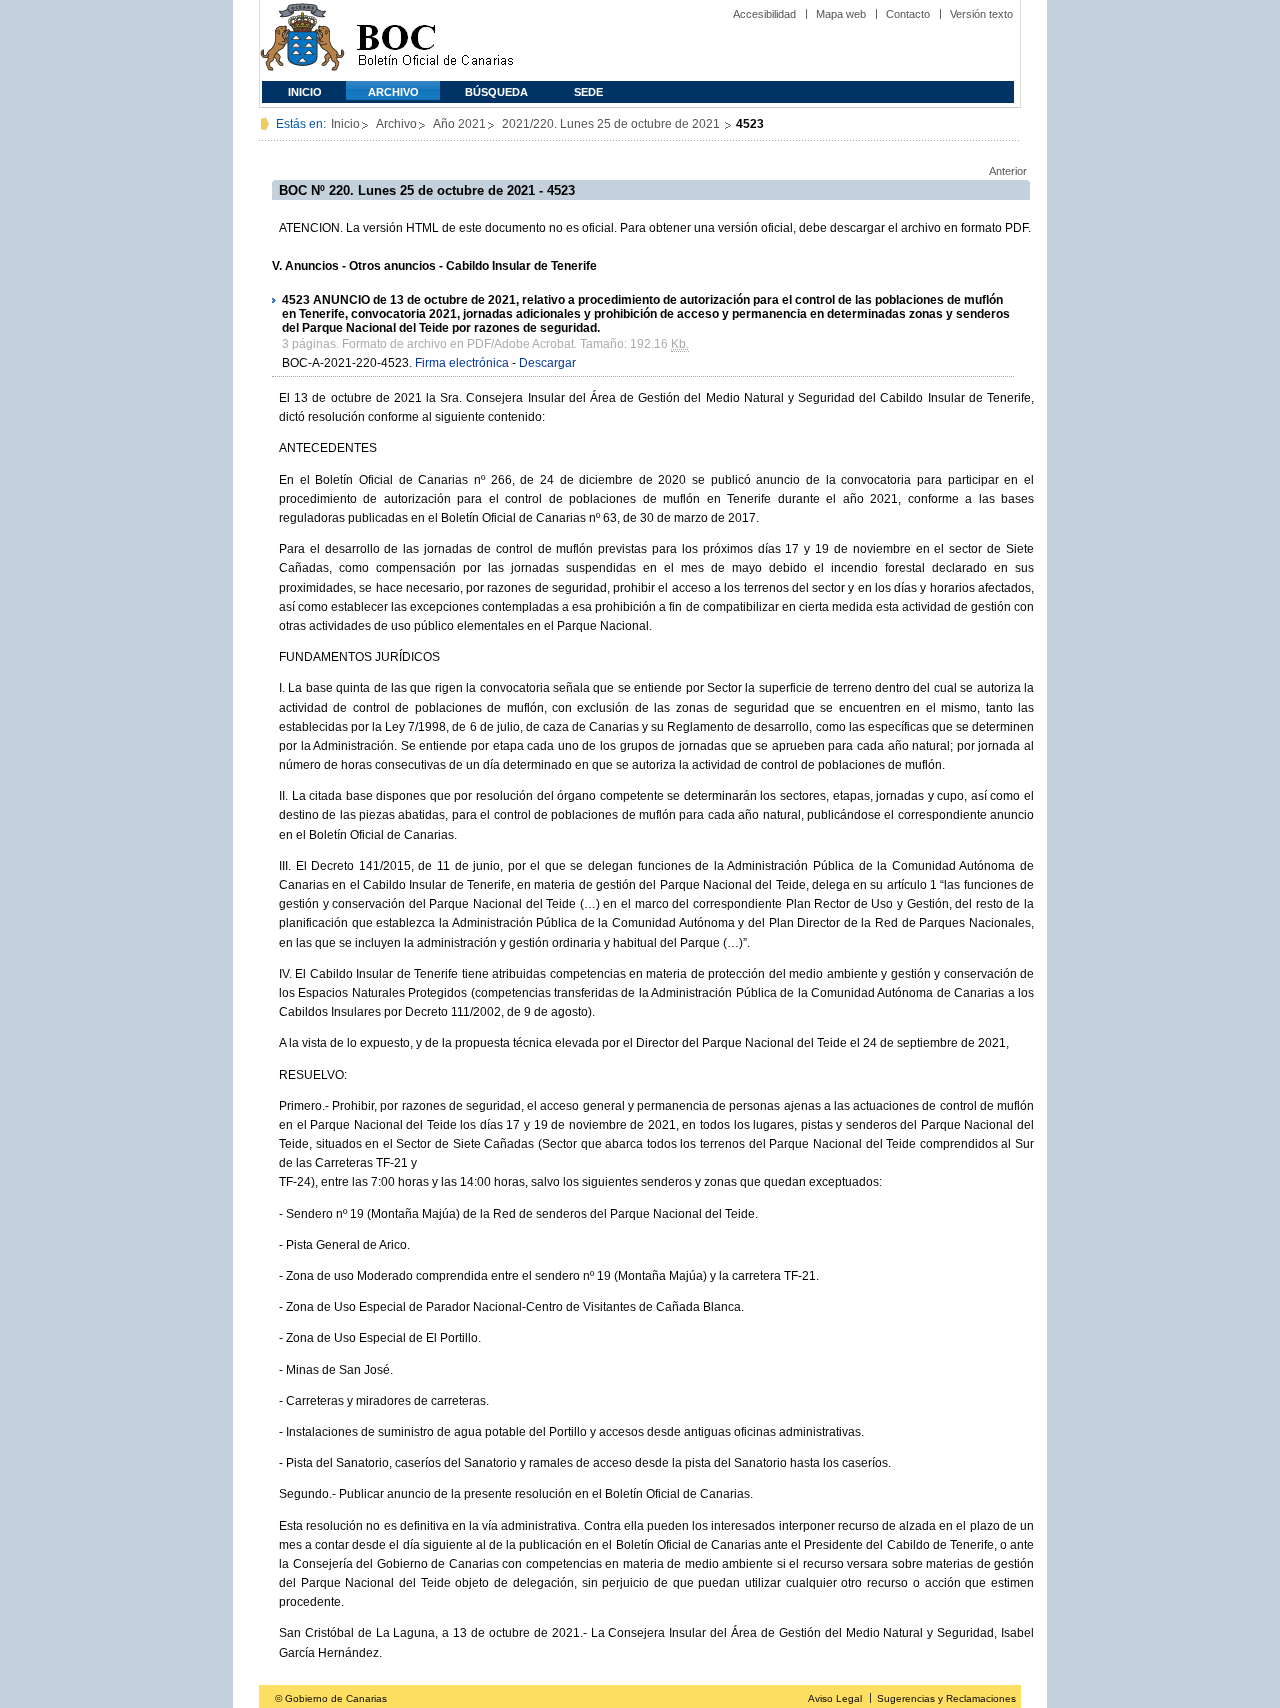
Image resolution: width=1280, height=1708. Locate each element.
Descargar (547, 363)
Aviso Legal (835, 1698)
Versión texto (981, 14)
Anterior (1008, 171)
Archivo (393, 92)
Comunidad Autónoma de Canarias (302, 40)
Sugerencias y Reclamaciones (946, 1698)
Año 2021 (459, 124)
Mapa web (841, 14)
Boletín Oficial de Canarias (435, 40)
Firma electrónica (462, 363)
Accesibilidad (764, 14)
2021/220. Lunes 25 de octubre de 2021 (612, 124)
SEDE (588, 92)
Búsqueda (496, 92)
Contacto (908, 14)
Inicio (305, 92)
